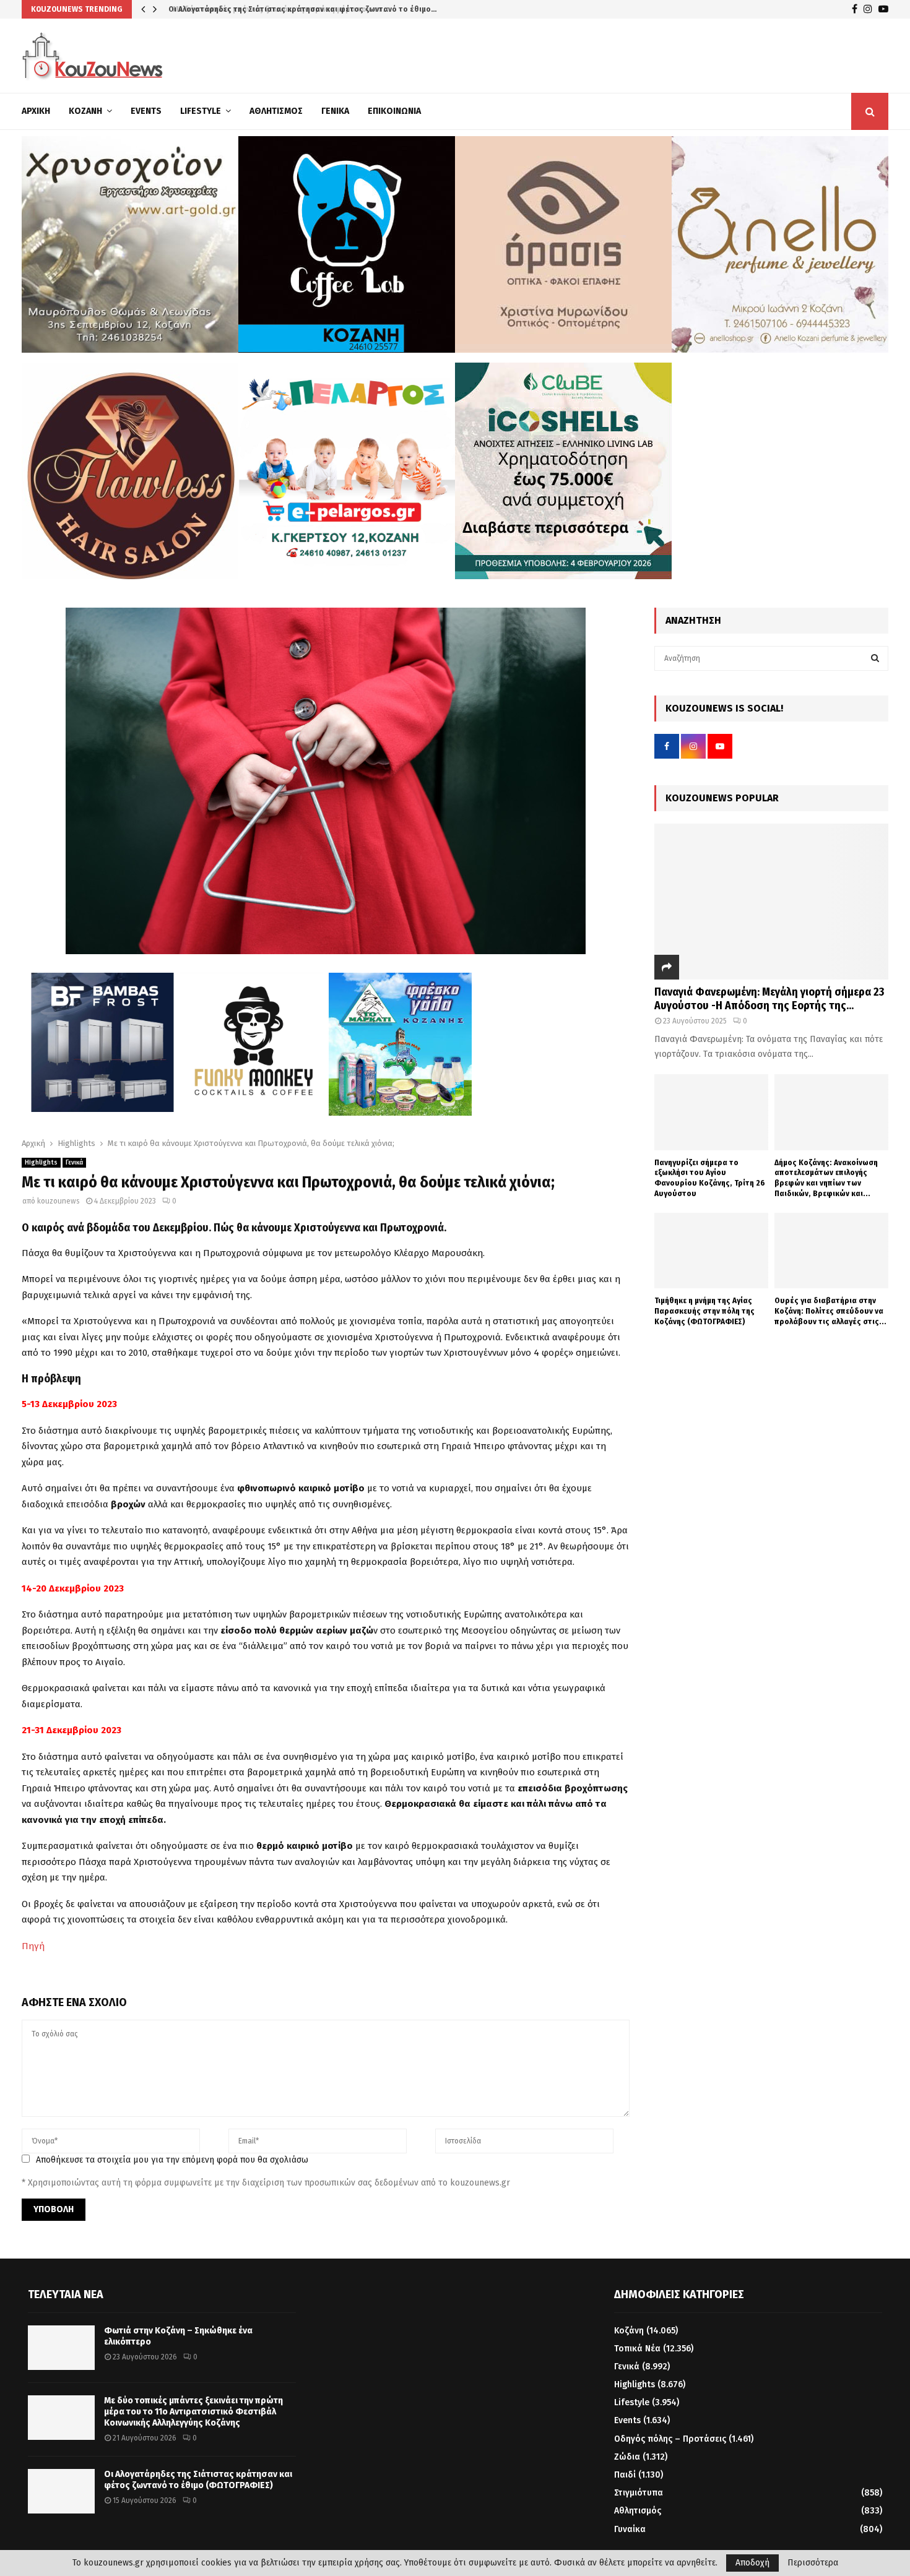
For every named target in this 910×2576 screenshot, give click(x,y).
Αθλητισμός (276, 111)
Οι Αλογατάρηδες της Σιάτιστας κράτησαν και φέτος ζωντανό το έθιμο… (300, 9)
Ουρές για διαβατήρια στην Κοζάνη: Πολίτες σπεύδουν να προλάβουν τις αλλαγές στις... (830, 1311)
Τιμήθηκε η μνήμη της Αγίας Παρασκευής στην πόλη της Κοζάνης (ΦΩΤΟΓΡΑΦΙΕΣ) (704, 1311)
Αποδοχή (752, 2563)
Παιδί (625, 2475)
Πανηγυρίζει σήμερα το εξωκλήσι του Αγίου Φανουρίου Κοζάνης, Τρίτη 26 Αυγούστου (710, 1178)
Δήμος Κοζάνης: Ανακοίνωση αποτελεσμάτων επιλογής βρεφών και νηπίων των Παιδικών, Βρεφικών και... (826, 1178)
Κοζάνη (85, 111)
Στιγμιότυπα (639, 2493)
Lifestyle (201, 111)
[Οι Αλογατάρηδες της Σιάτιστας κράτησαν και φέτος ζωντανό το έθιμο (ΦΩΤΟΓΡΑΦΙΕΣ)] (61, 2491)
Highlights (41, 1163)
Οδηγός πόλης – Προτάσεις (670, 2439)
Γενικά (335, 111)
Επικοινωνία (394, 111)
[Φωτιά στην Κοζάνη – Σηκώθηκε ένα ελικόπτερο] (61, 2348)
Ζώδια (627, 2457)
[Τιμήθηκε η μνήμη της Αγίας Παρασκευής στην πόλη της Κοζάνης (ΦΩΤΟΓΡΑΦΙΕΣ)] (711, 1251)
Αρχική (36, 111)
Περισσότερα (813, 2563)
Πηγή (33, 1946)
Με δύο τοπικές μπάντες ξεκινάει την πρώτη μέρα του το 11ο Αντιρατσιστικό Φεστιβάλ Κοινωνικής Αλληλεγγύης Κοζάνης (193, 2412)
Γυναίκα (630, 2529)
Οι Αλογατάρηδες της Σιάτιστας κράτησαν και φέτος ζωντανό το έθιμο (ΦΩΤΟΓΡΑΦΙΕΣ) (198, 2480)
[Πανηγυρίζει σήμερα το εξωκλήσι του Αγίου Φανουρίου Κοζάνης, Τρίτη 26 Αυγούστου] (711, 1112)
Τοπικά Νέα (637, 2349)
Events (146, 111)
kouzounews (58, 1201)
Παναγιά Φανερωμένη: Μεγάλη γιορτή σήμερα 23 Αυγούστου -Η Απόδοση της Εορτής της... (769, 999)
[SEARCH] (875, 658)
